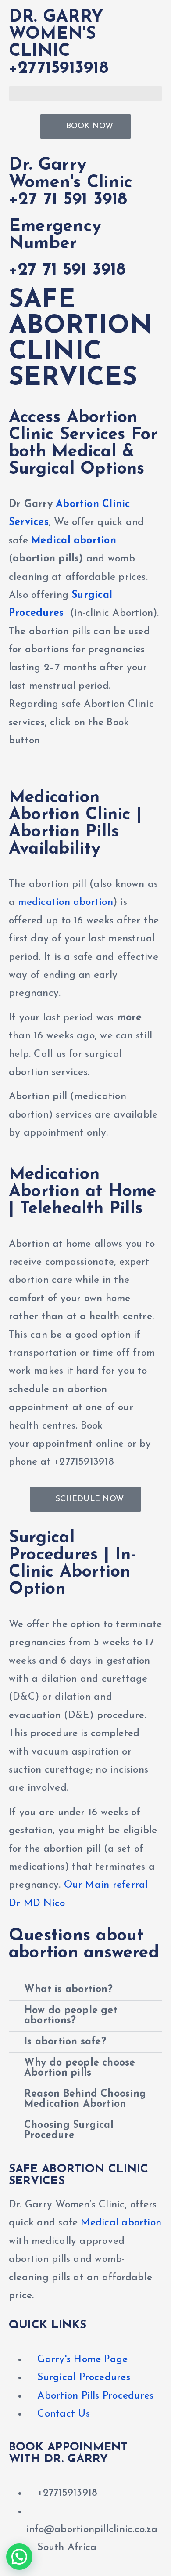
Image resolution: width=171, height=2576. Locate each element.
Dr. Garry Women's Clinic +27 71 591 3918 (71, 183)
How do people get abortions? (71, 2016)
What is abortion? (68, 1990)
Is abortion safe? (65, 2042)
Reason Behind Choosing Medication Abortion (85, 2099)
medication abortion (65, 903)
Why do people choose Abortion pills (80, 2068)
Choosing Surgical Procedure (69, 2131)
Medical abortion (74, 541)
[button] (85, 93)
